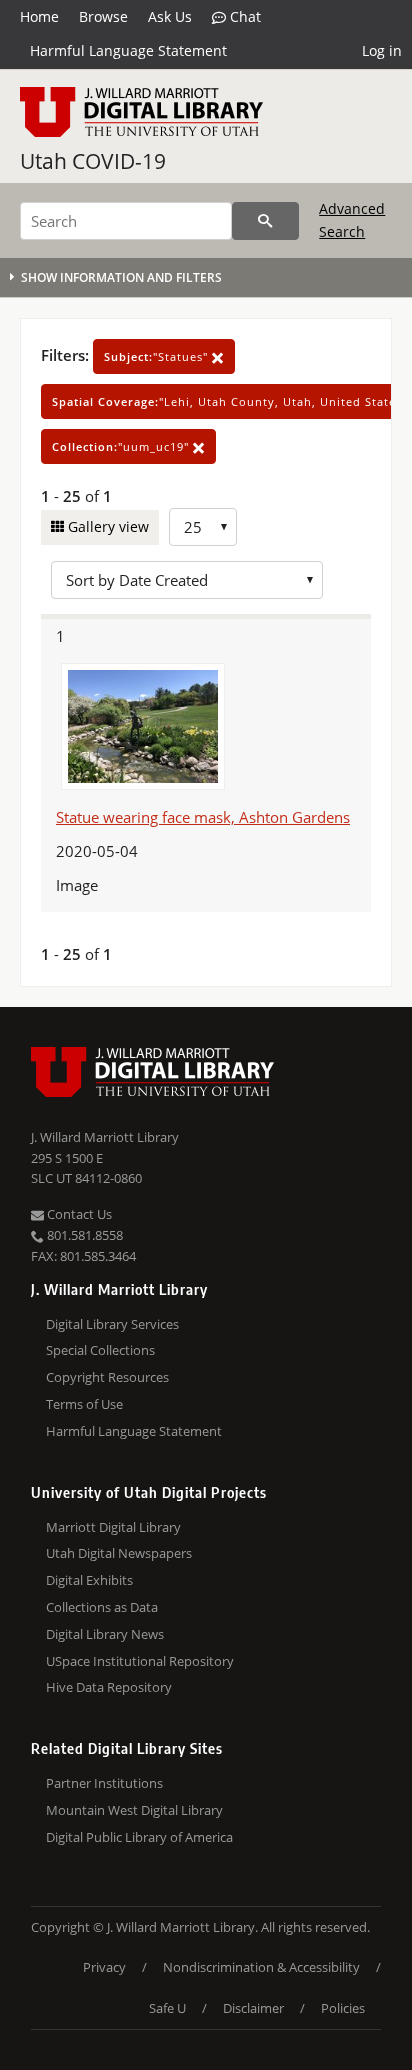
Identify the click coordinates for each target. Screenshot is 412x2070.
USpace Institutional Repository (140, 1661)
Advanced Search (352, 219)
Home (39, 16)
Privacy (104, 1967)
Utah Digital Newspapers (119, 1553)
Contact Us (78, 1214)
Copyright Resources (107, 1377)
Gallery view (106, 526)
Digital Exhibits (89, 1580)
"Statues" (158, 356)
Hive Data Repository (109, 1687)
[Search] (265, 221)
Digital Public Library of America (139, 1837)
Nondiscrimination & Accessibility (261, 1967)
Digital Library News (105, 1634)
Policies (343, 2008)
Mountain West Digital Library (134, 1810)
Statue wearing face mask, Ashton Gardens (203, 817)
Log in (382, 50)
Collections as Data (102, 1607)
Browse (103, 16)
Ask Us (170, 16)
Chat (243, 16)
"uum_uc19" (122, 446)
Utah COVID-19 (93, 161)
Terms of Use (84, 1404)
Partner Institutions (104, 1783)
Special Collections (100, 1350)
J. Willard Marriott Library (105, 1137)
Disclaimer (253, 2008)
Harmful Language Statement (128, 50)
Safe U (167, 2008)
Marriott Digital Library (113, 1527)
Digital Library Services (112, 1324)
